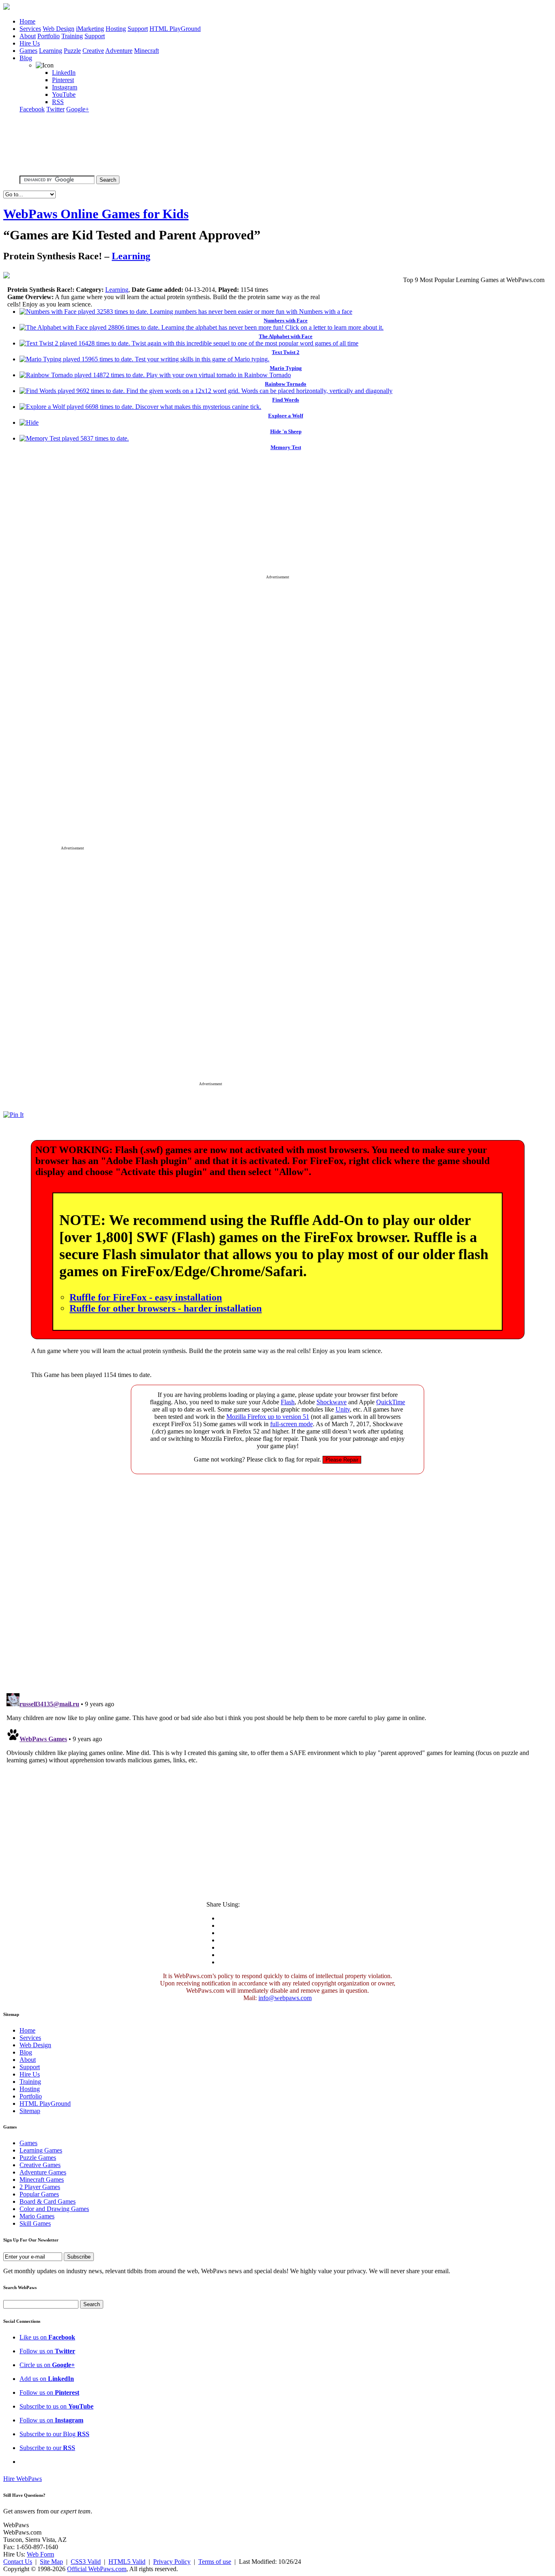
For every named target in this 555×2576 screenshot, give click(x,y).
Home (27, 21)
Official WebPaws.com (97, 2569)
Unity (343, 1409)
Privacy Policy (172, 2562)
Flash (288, 1402)
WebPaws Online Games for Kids (96, 214)
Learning (51, 51)
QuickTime (391, 1402)
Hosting (116, 29)
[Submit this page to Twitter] (198, 278)
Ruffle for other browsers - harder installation (166, 1308)
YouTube (64, 94)
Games (28, 51)
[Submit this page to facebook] (182, 278)
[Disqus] (277, 1582)
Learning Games (41, 2150)
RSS (58, 102)
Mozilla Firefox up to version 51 (268, 1417)
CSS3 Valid (86, 2562)
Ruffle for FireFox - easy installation (146, 1297)
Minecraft (146, 51)
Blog (26, 58)
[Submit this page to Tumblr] (231, 278)
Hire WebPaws (23, 2479)
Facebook (32, 109)
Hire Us (30, 43)
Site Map (51, 2562)
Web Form (40, 2554)
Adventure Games (43, 2172)
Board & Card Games (48, 2201)
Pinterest (63, 80)
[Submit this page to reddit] (263, 278)
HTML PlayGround (175, 29)
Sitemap (30, 2111)
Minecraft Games (42, 2180)
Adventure (119, 51)
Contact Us (18, 2562)
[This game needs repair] (342, 1459)
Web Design (59, 29)
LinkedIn (64, 73)
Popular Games (39, 2194)
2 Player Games (40, 2187)
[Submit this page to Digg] (247, 278)
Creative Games (40, 2165)
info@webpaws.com (285, 1998)
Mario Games (37, 2216)
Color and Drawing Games (54, 2209)
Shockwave (332, 1402)
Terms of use (215, 2562)
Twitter (55, 109)
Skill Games (35, 2223)
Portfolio (49, 36)
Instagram (65, 87)
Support (138, 29)
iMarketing (90, 29)
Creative (93, 51)
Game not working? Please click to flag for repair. (257, 1459)
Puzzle (72, 51)
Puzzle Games (38, 2158)
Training (72, 36)
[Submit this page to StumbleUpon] (215, 278)
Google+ (78, 109)
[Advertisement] (277, 518)
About (28, 36)
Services (30, 29)
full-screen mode (292, 1424)
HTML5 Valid (127, 2562)
